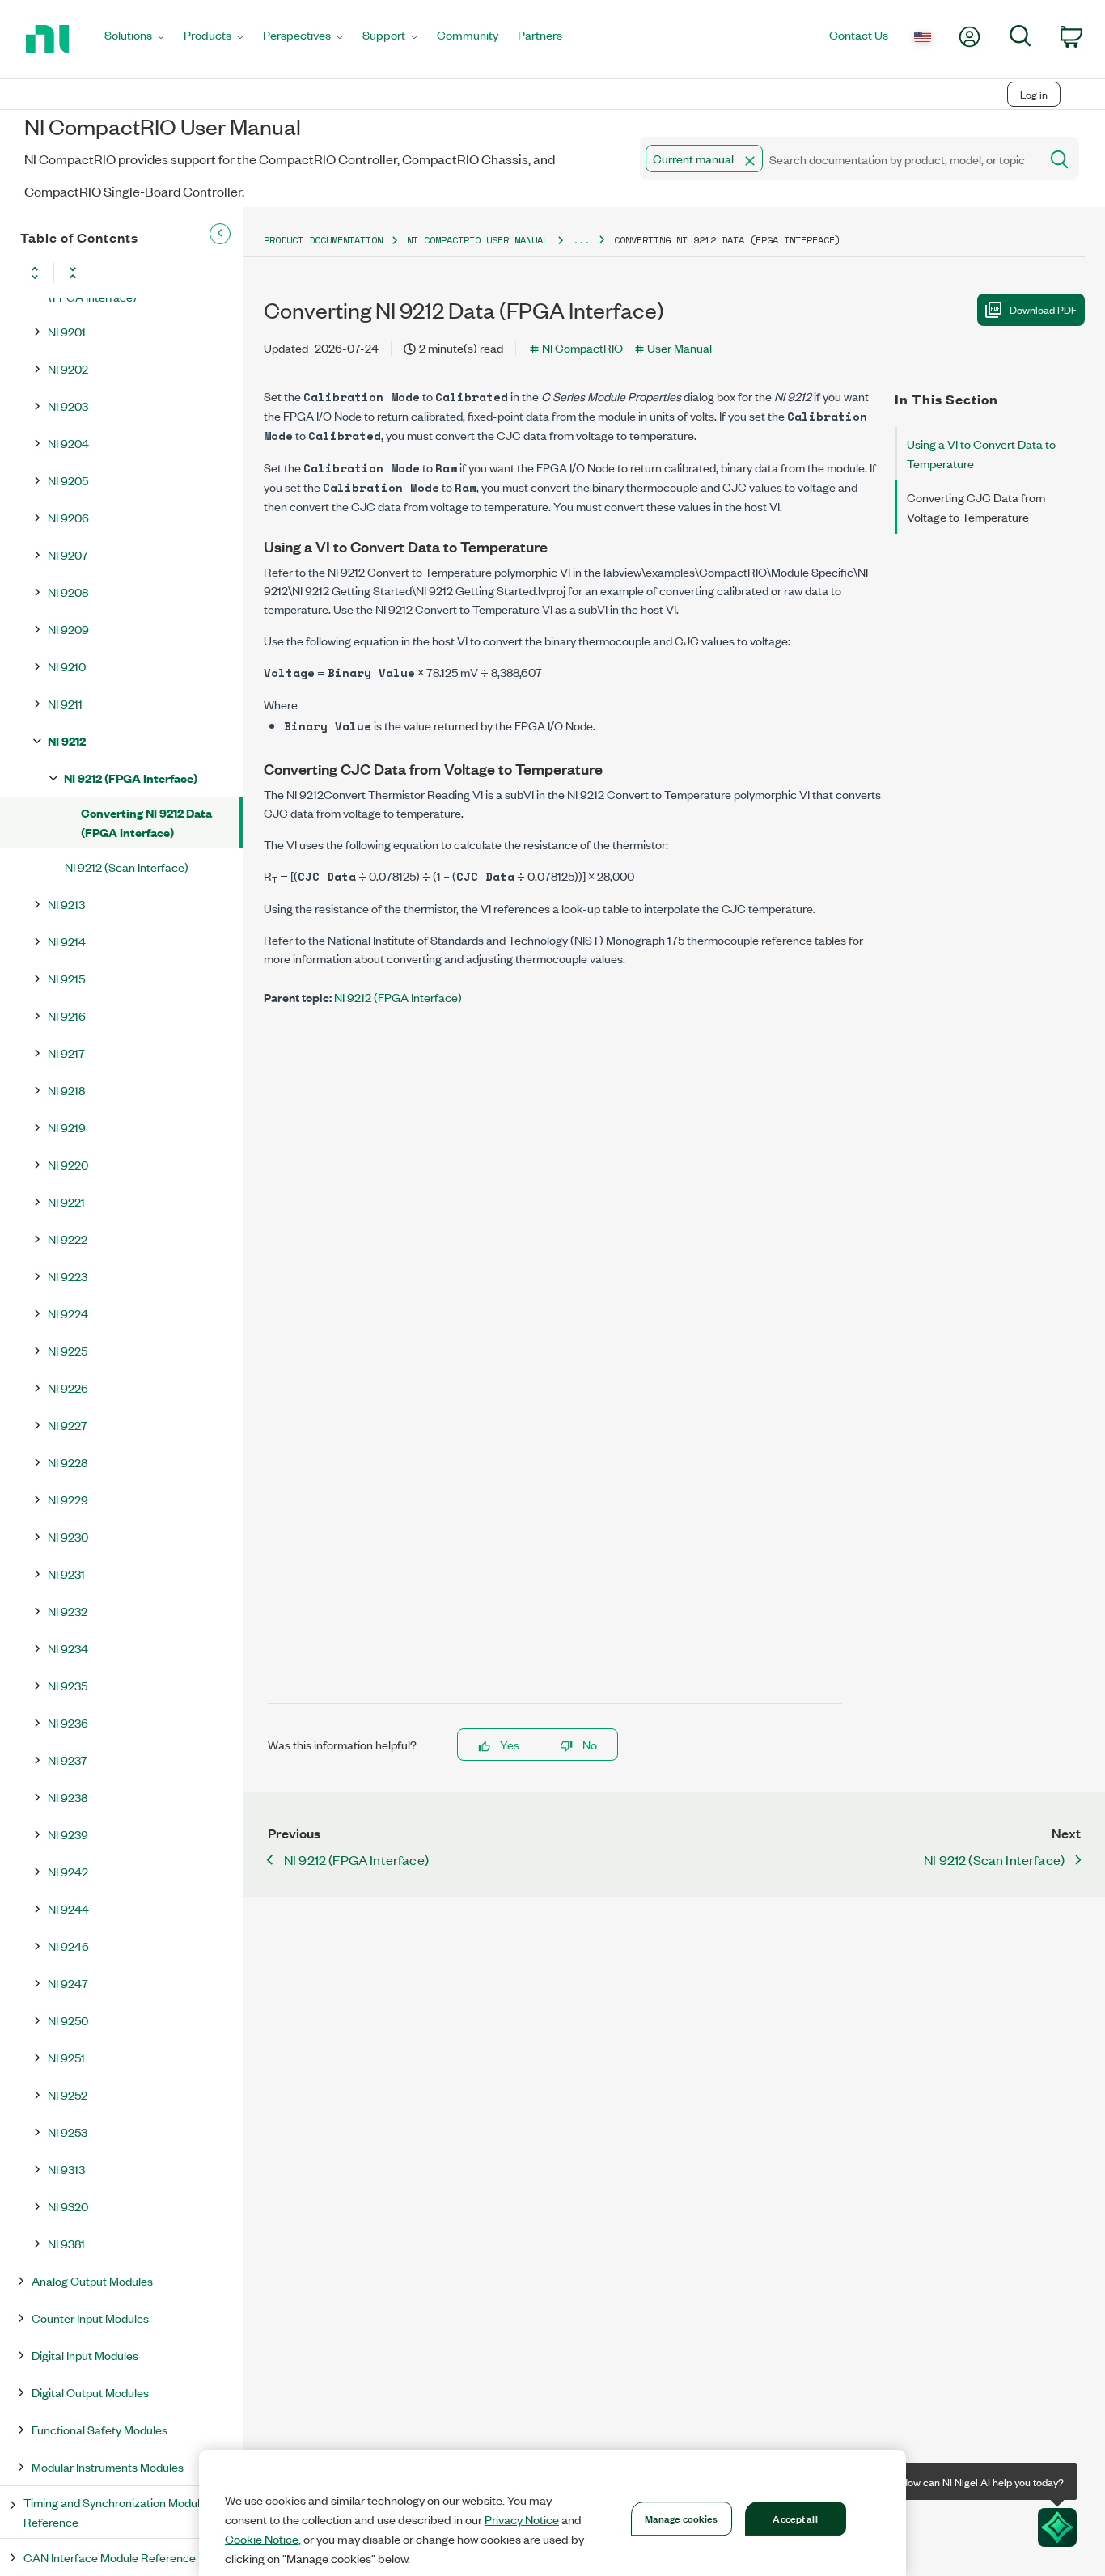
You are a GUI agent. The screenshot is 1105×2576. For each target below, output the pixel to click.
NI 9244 (68, 1908)
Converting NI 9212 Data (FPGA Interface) (146, 822)
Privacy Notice (522, 2519)
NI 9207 (68, 554)
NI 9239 (68, 1834)
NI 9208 (68, 592)
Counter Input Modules (90, 2318)
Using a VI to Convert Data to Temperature (981, 453)
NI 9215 (66, 978)
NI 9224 (68, 1313)
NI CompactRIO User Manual (478, 240)
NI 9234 (68, 1648)
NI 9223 (68, 1276)
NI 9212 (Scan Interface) (127, 867)
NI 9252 (68, 2094)
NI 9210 (67, 666)
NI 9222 (68, 1239)
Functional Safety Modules (99, 2429)
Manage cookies (682, 2518)
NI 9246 (68, 1946)
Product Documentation (323, 240)
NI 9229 (68, 1499)
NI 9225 (68, 1350)
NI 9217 (66, 1053)
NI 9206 (68, 517)
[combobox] (838, 159)
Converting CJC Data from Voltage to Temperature (976, 507)
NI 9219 (67, 1127)
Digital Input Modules (85, 2355)
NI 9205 (68, 480)
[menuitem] (134, 39)
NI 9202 (68, 368)
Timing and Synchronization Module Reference (115, 2512)
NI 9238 (68, 1797)
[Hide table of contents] (220, 234)
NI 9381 (66, 2243)
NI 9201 (67, 331)
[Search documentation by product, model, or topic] (1058, 159)
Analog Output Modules (92, 2280)
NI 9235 (68, 1685)
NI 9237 (68, 1760)
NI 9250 (68, 2020)
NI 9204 (68, 443)
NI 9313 (66, 2169)
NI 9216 (67, 1015)
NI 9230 (68, 1536)
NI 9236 (68, 1722)
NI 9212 (67, 740)
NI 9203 (68, 406)
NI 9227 (68, 1425)
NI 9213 (66, 904)
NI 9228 (68, 1462)
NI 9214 (67, 941)
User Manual (680, 347)
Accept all (795, 2518)
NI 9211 (65, 703)
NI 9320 (68, 2206)
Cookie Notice (262, 2539)
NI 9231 (66, 1574)
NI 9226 (68, 1387)
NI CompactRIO (582, 347)
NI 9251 (66, 2057)
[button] (750, 161)
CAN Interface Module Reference (110, 2557)
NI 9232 (68, 1611)
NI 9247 (68, 1983)
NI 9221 (66, 1201)
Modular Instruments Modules (108, 2466)
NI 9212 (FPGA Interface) (131, 778)
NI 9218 (66, 1090)
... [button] (581, 240)
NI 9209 (68, 629)
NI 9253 (68, 2132)
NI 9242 (68, 1871)
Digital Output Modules (90, 2392)
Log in (1034, 94)
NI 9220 (68, 1164)
